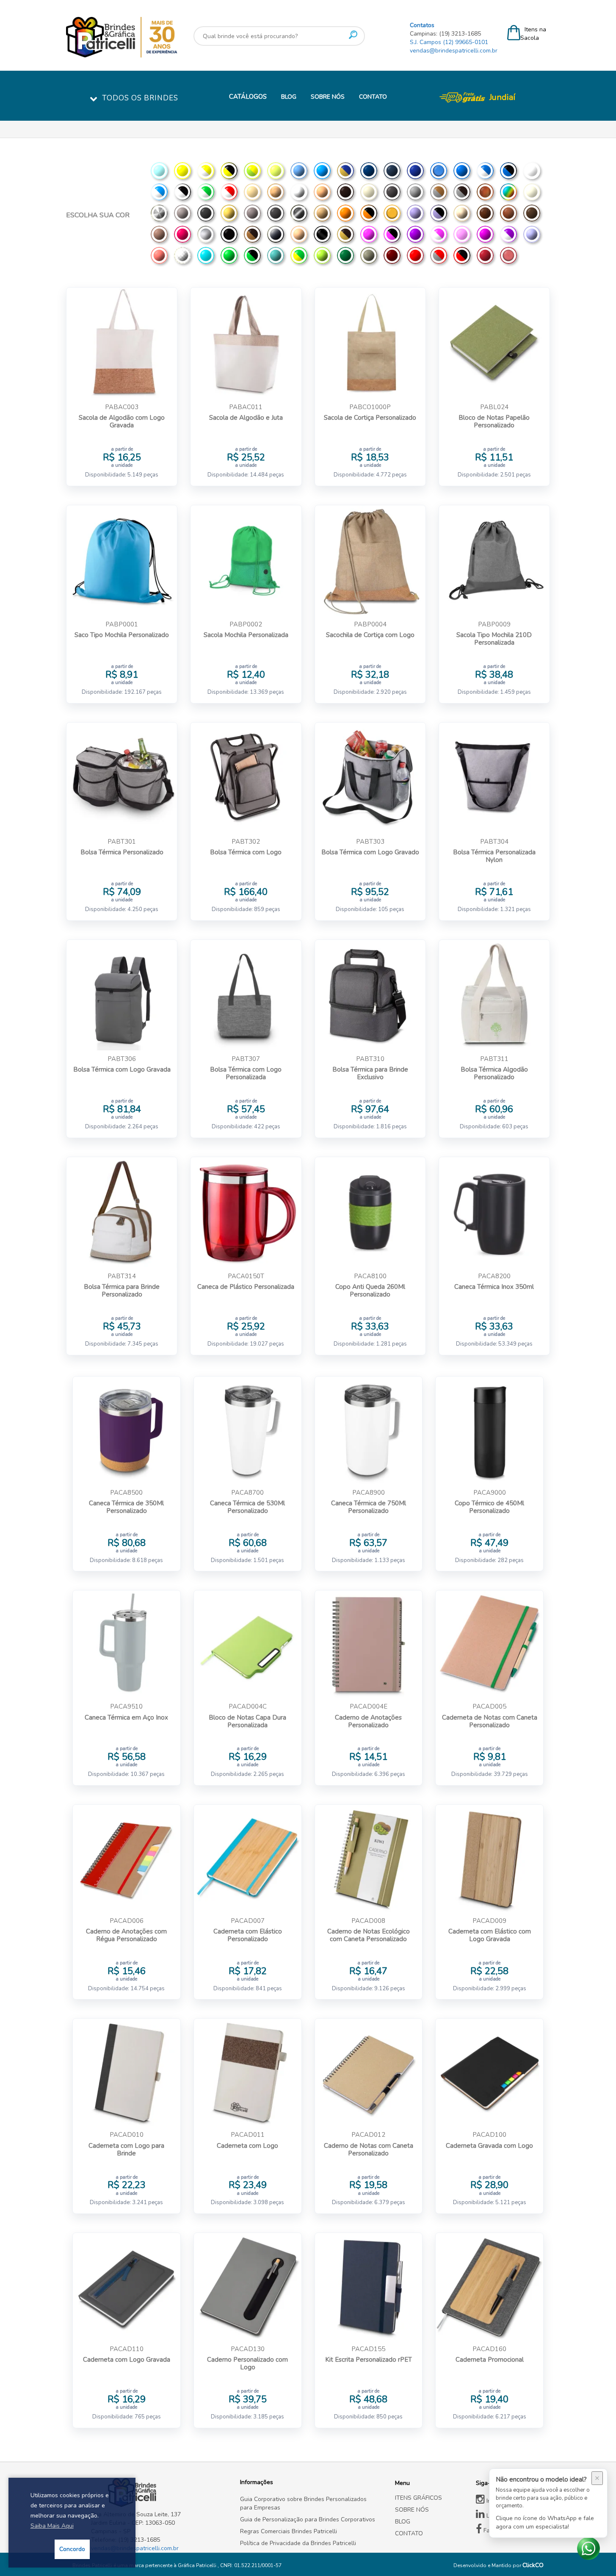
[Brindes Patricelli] (159, 2493)
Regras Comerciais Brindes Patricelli (289, 2531)
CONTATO (373, 97)
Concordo (72, 2549)
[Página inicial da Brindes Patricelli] (147, 37)
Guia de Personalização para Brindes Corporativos (308, 2519)
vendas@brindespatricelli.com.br (454, 51)
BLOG (289, 97)
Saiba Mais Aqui (52, 2526)
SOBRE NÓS (328, 97)
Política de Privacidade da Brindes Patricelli (298, 2543)
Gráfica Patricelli (198, 2565)
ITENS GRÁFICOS (418, 2498)
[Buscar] (353, 35)
